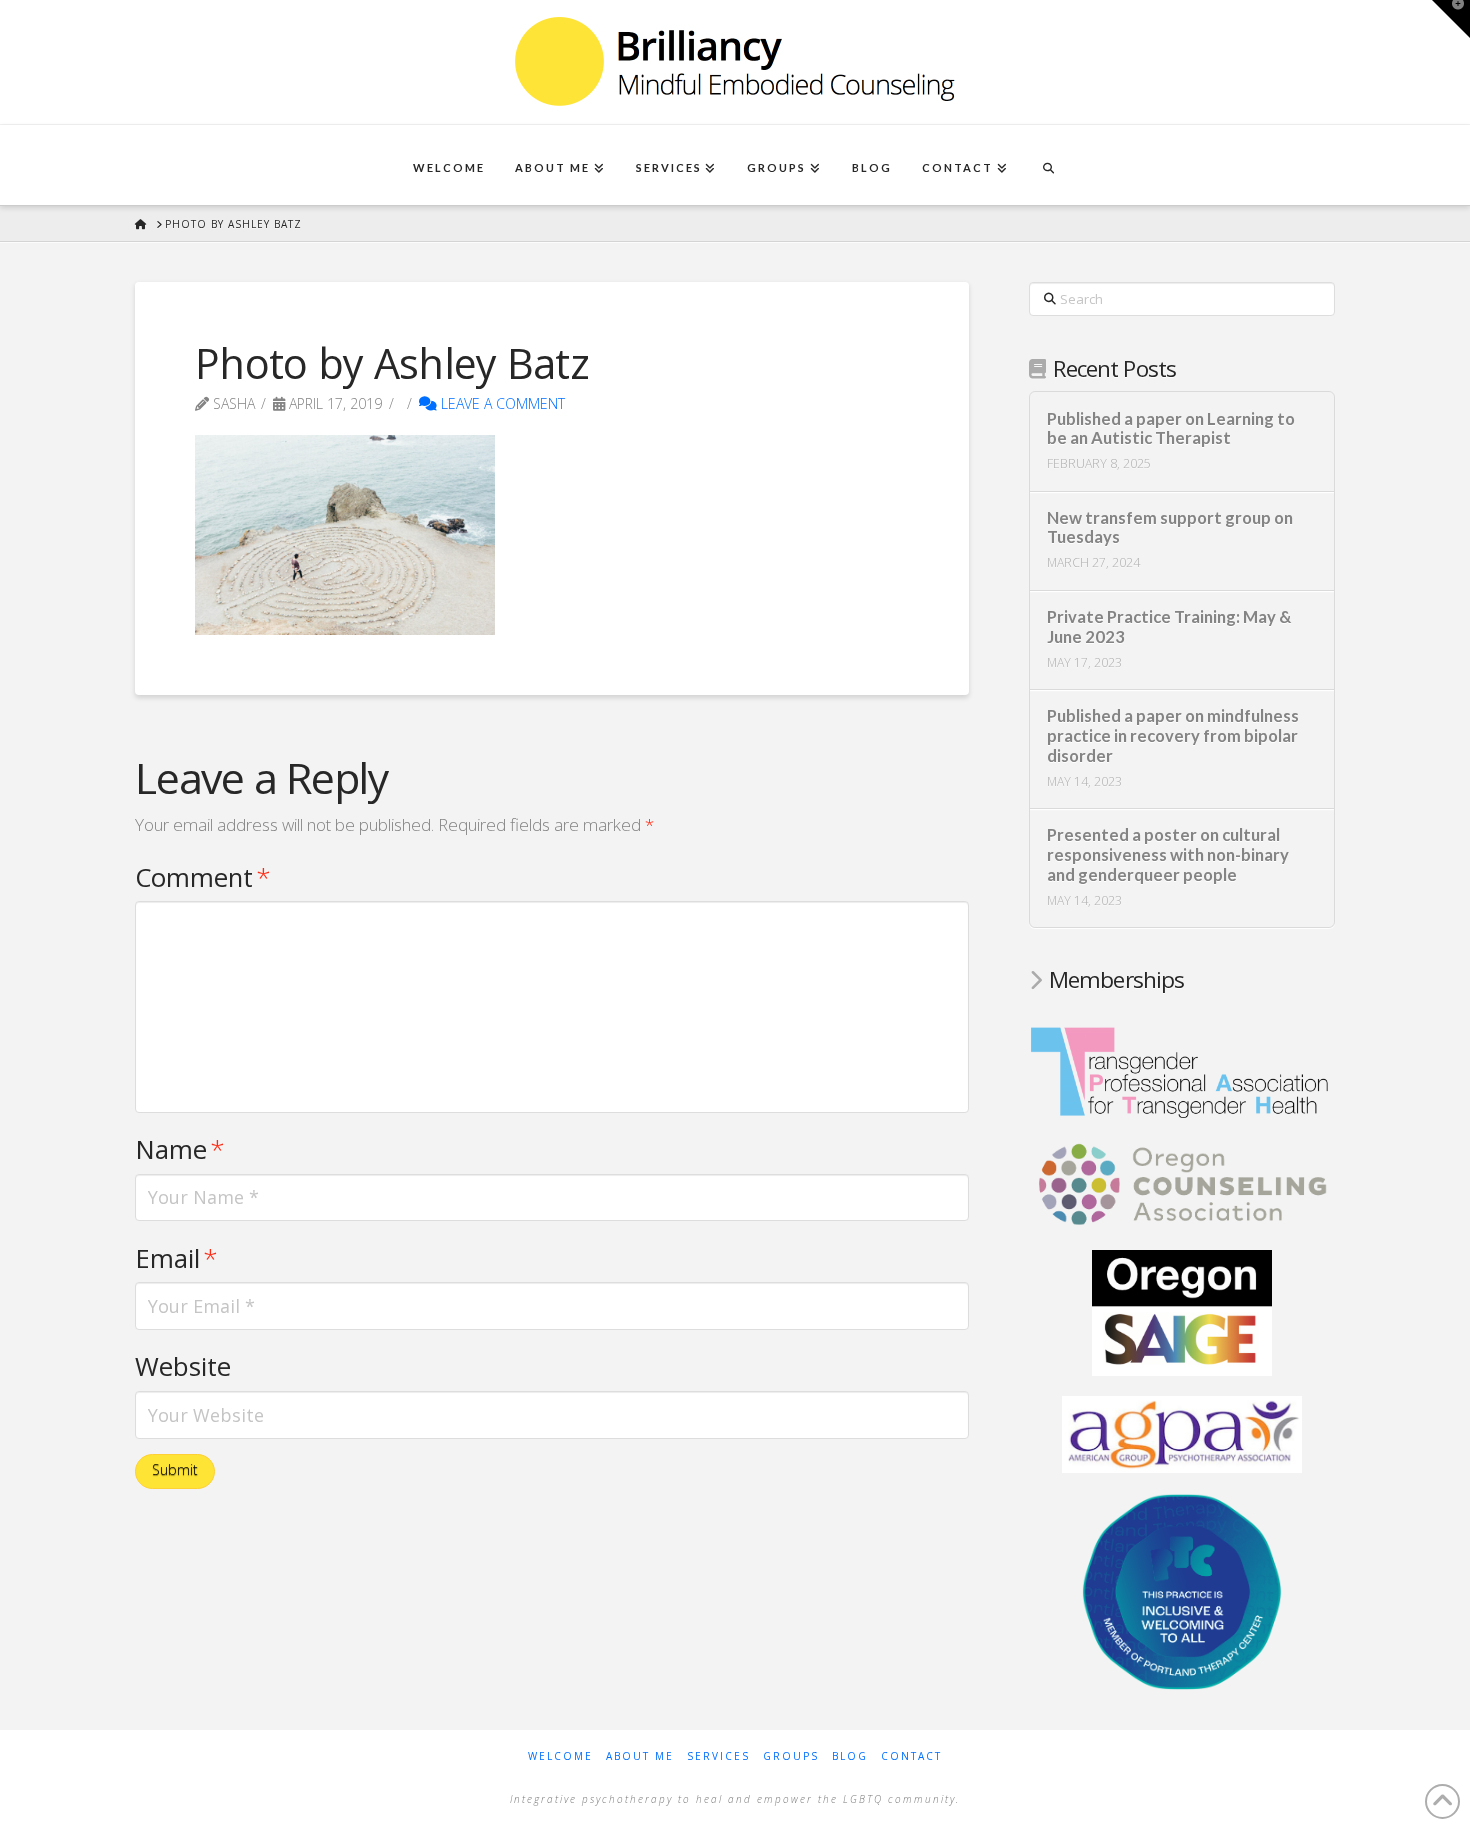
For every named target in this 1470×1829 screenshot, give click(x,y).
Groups (791, 1756)
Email (176, 1258)
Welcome (560, 1756)
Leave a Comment (501, 403)
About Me (640, 1756)
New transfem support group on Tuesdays (1170, 528)
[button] (1451, 19)
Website (183, 1366)
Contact (911, 1756)
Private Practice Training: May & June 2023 (1169, 627)
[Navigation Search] (1048, 165)
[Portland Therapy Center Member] (1182, 1590)
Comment (203, 877)
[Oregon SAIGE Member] (1182, 1311)
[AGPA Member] (1182, 1433)
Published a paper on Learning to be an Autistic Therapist (1171, 429)
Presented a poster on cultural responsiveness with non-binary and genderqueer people (1168, 855)
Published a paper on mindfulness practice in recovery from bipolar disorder (1173, 736)
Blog (850, 1756)
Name (180, 1149)
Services (718, 1756)
